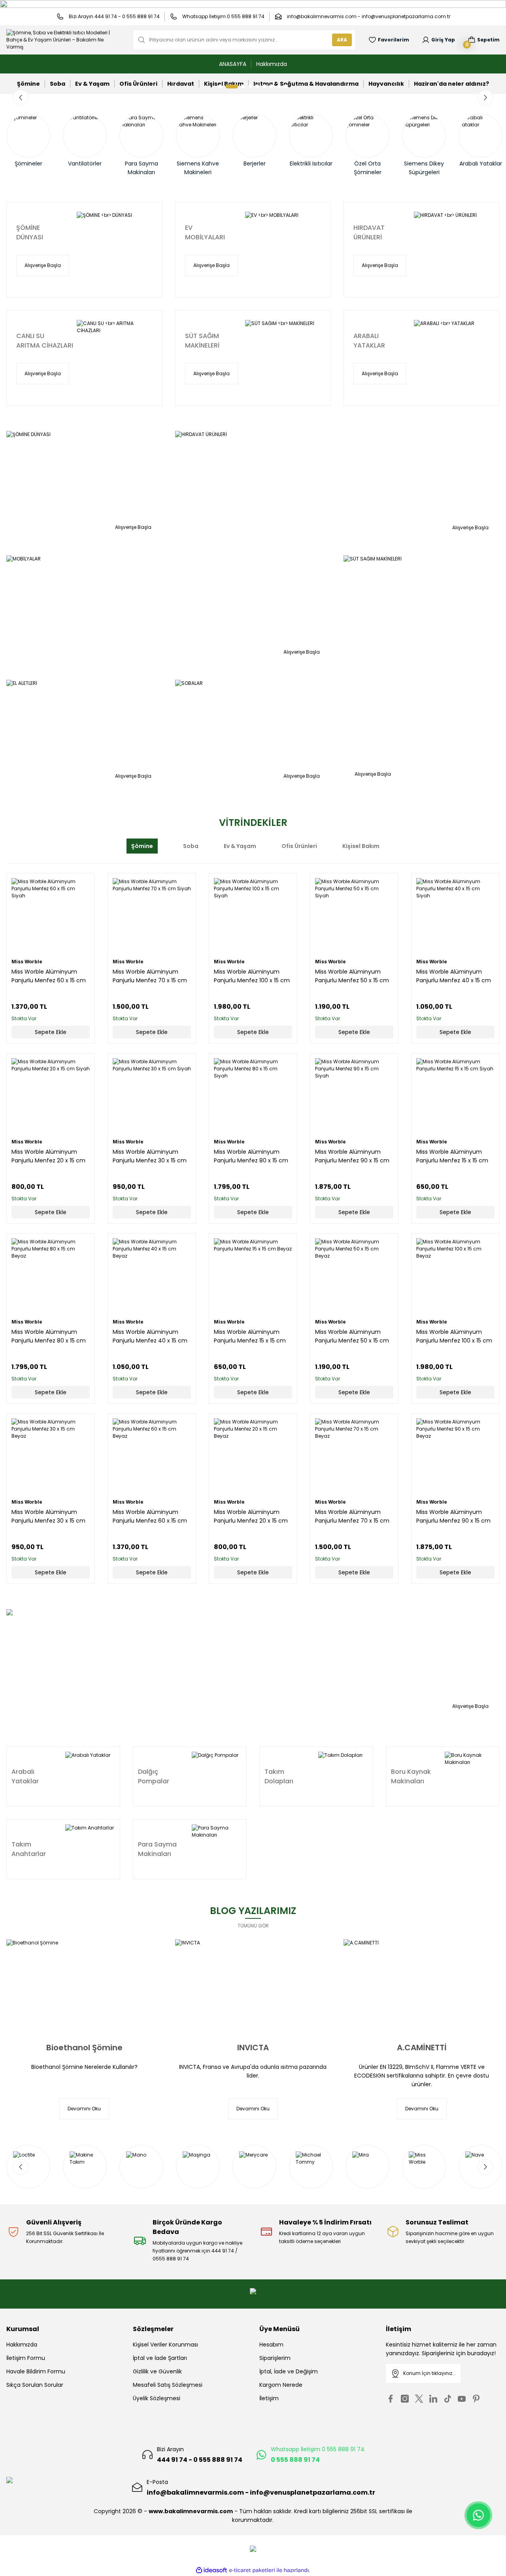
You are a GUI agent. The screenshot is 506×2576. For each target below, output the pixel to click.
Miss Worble (27, 962)
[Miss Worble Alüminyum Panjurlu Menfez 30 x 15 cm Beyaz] (51, 1457)
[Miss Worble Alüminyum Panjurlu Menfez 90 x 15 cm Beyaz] (455, 1457)
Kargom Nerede (281, 2385)
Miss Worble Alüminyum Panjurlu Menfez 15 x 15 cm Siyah (452, 1156)
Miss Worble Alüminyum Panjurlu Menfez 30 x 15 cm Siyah (150, 1156)
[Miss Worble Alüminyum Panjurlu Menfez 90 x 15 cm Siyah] (354, 1097)
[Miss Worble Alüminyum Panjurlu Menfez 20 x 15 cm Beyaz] (253, 1457)
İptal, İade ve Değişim (289, 2371)
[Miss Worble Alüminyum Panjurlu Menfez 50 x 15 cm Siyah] (354, 917)
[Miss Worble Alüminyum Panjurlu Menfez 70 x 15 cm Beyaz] (354, 1457)
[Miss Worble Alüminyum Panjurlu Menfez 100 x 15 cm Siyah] (253, 917)
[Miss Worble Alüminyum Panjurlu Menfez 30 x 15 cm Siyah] (152, 1097)
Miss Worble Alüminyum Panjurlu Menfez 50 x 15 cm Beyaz (352, 1336)
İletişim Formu (26, 2358)
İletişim (269, 2398)
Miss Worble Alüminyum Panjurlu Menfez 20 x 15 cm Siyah (48, 1156)
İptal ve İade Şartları (160, 2358)
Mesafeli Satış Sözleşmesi (168, 2385)
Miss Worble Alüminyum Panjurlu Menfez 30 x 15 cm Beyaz (48, 1516)
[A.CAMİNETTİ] (422, 1986)
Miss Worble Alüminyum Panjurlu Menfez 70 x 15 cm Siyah (150, 976)
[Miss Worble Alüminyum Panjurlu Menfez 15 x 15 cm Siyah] (455, 1097)
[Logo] (63, 40)
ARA (342, 40)
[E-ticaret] (252, 2570)
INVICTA (253, 2048)
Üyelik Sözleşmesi (157, 2398)
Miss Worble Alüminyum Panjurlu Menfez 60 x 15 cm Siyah (49, 976)
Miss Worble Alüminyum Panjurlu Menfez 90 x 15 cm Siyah (352, 1156)
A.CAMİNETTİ (422, 2048)
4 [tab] (250, 86)
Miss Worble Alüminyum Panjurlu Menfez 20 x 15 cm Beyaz (251, 1516)
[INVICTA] (253, 1986)
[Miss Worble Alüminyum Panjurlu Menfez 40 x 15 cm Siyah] (455, 917)
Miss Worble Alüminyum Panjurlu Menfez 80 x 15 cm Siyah (251, 1156)
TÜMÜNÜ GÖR (253, 1926)
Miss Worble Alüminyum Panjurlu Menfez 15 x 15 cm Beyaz (250, 1336)
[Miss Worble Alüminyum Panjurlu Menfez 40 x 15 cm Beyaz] (152, 1277)
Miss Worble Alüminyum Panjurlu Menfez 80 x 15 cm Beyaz (49, 1336)
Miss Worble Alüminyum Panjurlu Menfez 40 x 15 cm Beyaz (150, 1336)
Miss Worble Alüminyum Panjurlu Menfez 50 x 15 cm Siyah (352, 976)
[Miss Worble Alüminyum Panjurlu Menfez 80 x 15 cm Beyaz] (51, 1277)
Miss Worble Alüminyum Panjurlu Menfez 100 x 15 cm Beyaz (454, 1336)
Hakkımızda (22, 2345)
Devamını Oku (84, 2109)
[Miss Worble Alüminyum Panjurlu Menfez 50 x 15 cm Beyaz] (354, 1277)
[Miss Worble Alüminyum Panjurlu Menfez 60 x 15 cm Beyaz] (152, 1457)
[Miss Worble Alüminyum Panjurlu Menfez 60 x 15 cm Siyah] (51, 917)
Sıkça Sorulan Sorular (35, 2385)
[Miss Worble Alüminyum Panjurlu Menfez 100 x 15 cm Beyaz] (455, 1277)
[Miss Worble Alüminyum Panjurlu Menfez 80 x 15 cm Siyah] (253, 1097)
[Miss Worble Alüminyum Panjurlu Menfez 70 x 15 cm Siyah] (152, 917)
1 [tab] (220, 86)
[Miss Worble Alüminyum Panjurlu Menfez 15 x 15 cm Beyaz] (253, 1277)
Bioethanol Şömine (84, 2048)
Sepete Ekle (51, 1032)
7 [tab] (272, 86)
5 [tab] (257, 86)
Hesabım (271, 2345)
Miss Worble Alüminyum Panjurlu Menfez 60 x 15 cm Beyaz (150, 1516)
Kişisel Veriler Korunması (165, 2345)
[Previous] (21, 98)
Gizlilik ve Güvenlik (157, 2371)
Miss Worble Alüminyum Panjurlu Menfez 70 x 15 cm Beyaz (352, 1516)
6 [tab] (264, 86)
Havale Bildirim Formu (36, 2371)
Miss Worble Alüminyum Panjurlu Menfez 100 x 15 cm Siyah (252, 976)
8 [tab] (279, 86)
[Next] (485, 98)
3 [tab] (239, 86)
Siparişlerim (275, 2358)
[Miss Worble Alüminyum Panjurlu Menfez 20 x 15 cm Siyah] (51, 1097)
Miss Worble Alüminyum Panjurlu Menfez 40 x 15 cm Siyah (454, 976)
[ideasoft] (211, 2570)
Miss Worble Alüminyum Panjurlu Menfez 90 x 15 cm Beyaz (453, 1516)
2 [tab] (227, 86)
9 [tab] (286, 86)
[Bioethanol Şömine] (84, 1986)
